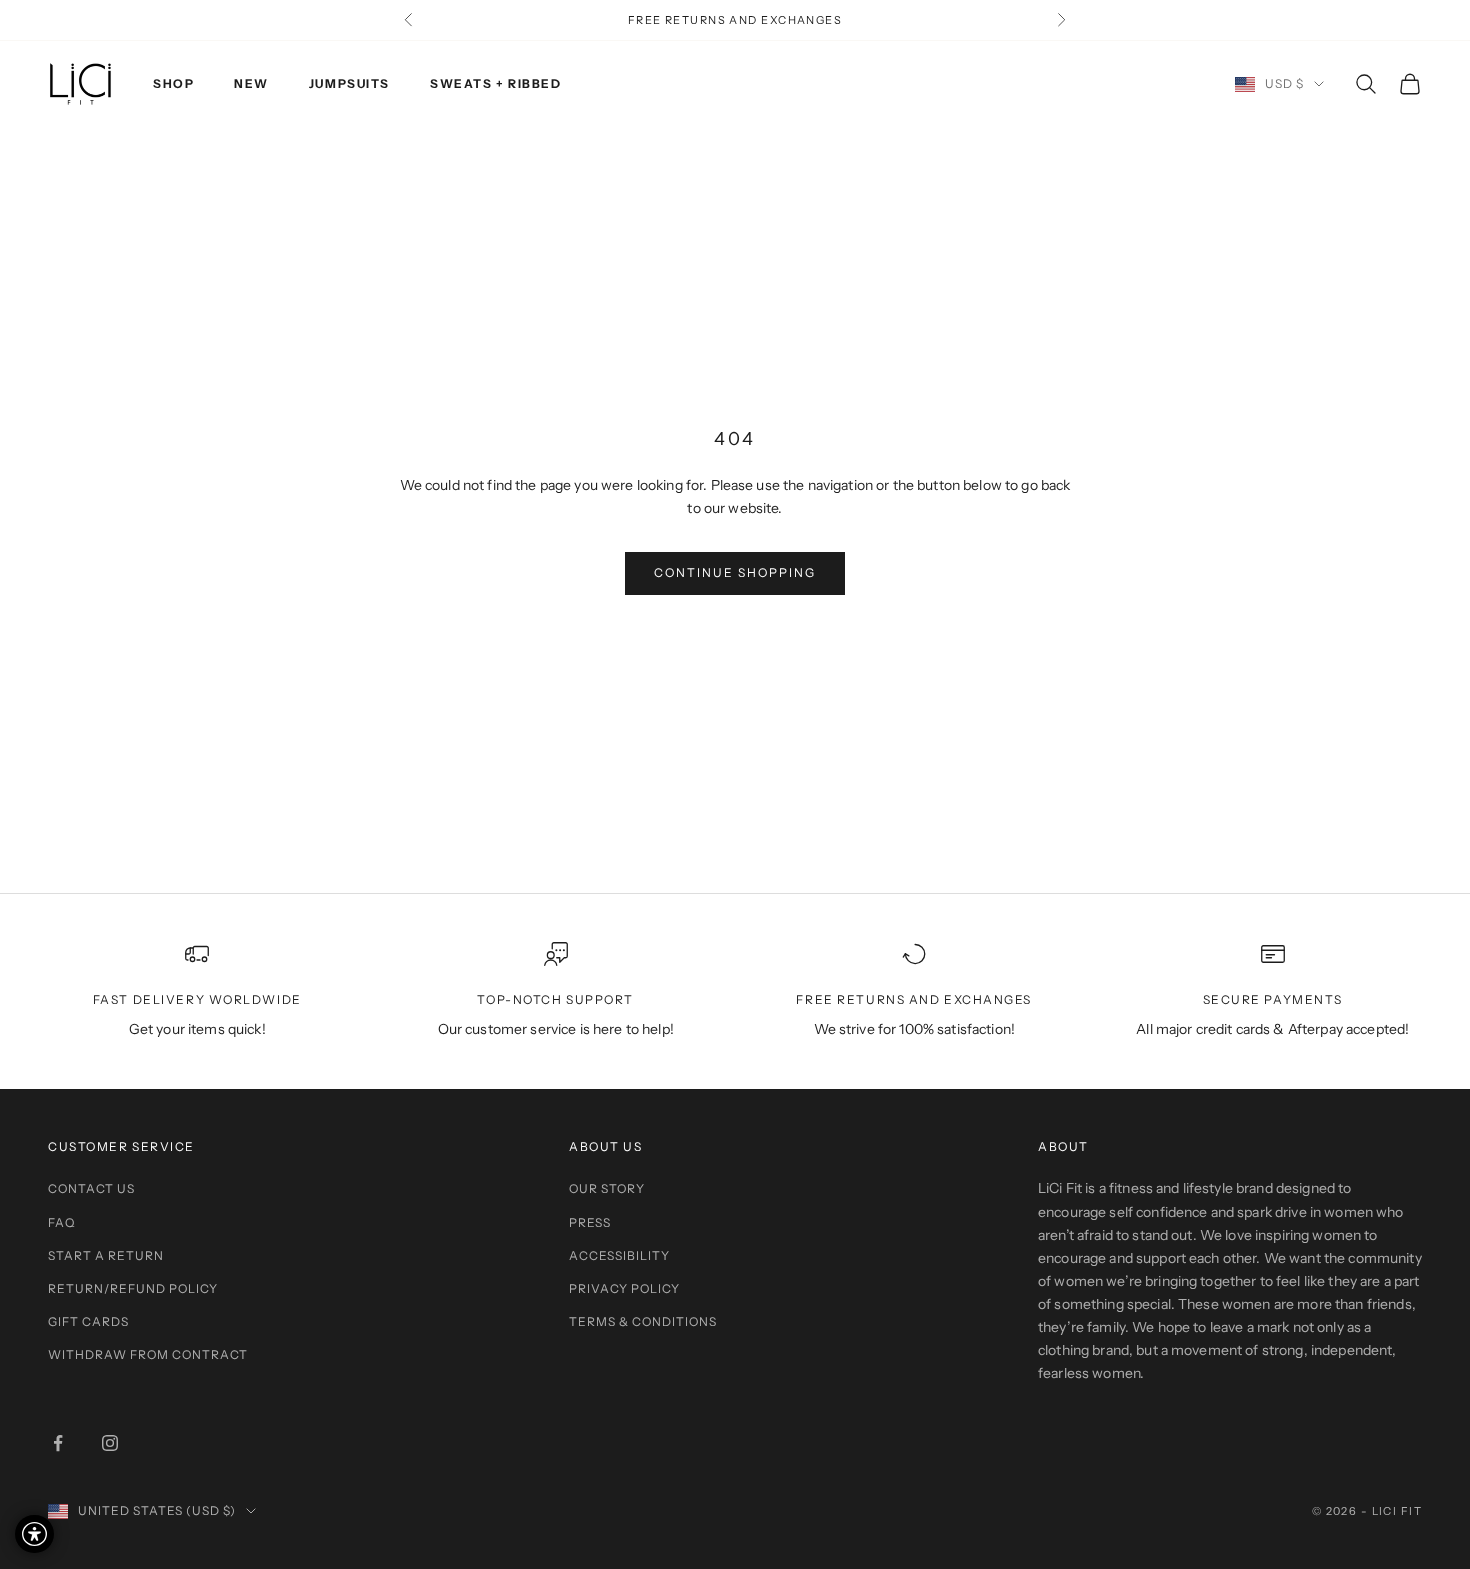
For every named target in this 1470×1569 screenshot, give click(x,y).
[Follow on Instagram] (110, 1443)
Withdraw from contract (148, 1354)
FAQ (61, 1222)
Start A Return (106, 1255)
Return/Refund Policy (133, 1288)
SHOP (173, 83)
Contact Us (91, 1188)
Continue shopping (735, 572)
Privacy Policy (624, 1288)
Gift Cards (88, 1321)
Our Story (607, 1188)
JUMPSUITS (349, 83)
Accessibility (619, 1255)
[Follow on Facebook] (58, 1443)
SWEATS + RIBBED (495, 83)
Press (590, 1222)
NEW (251, 83)
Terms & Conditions (643, 1321)
